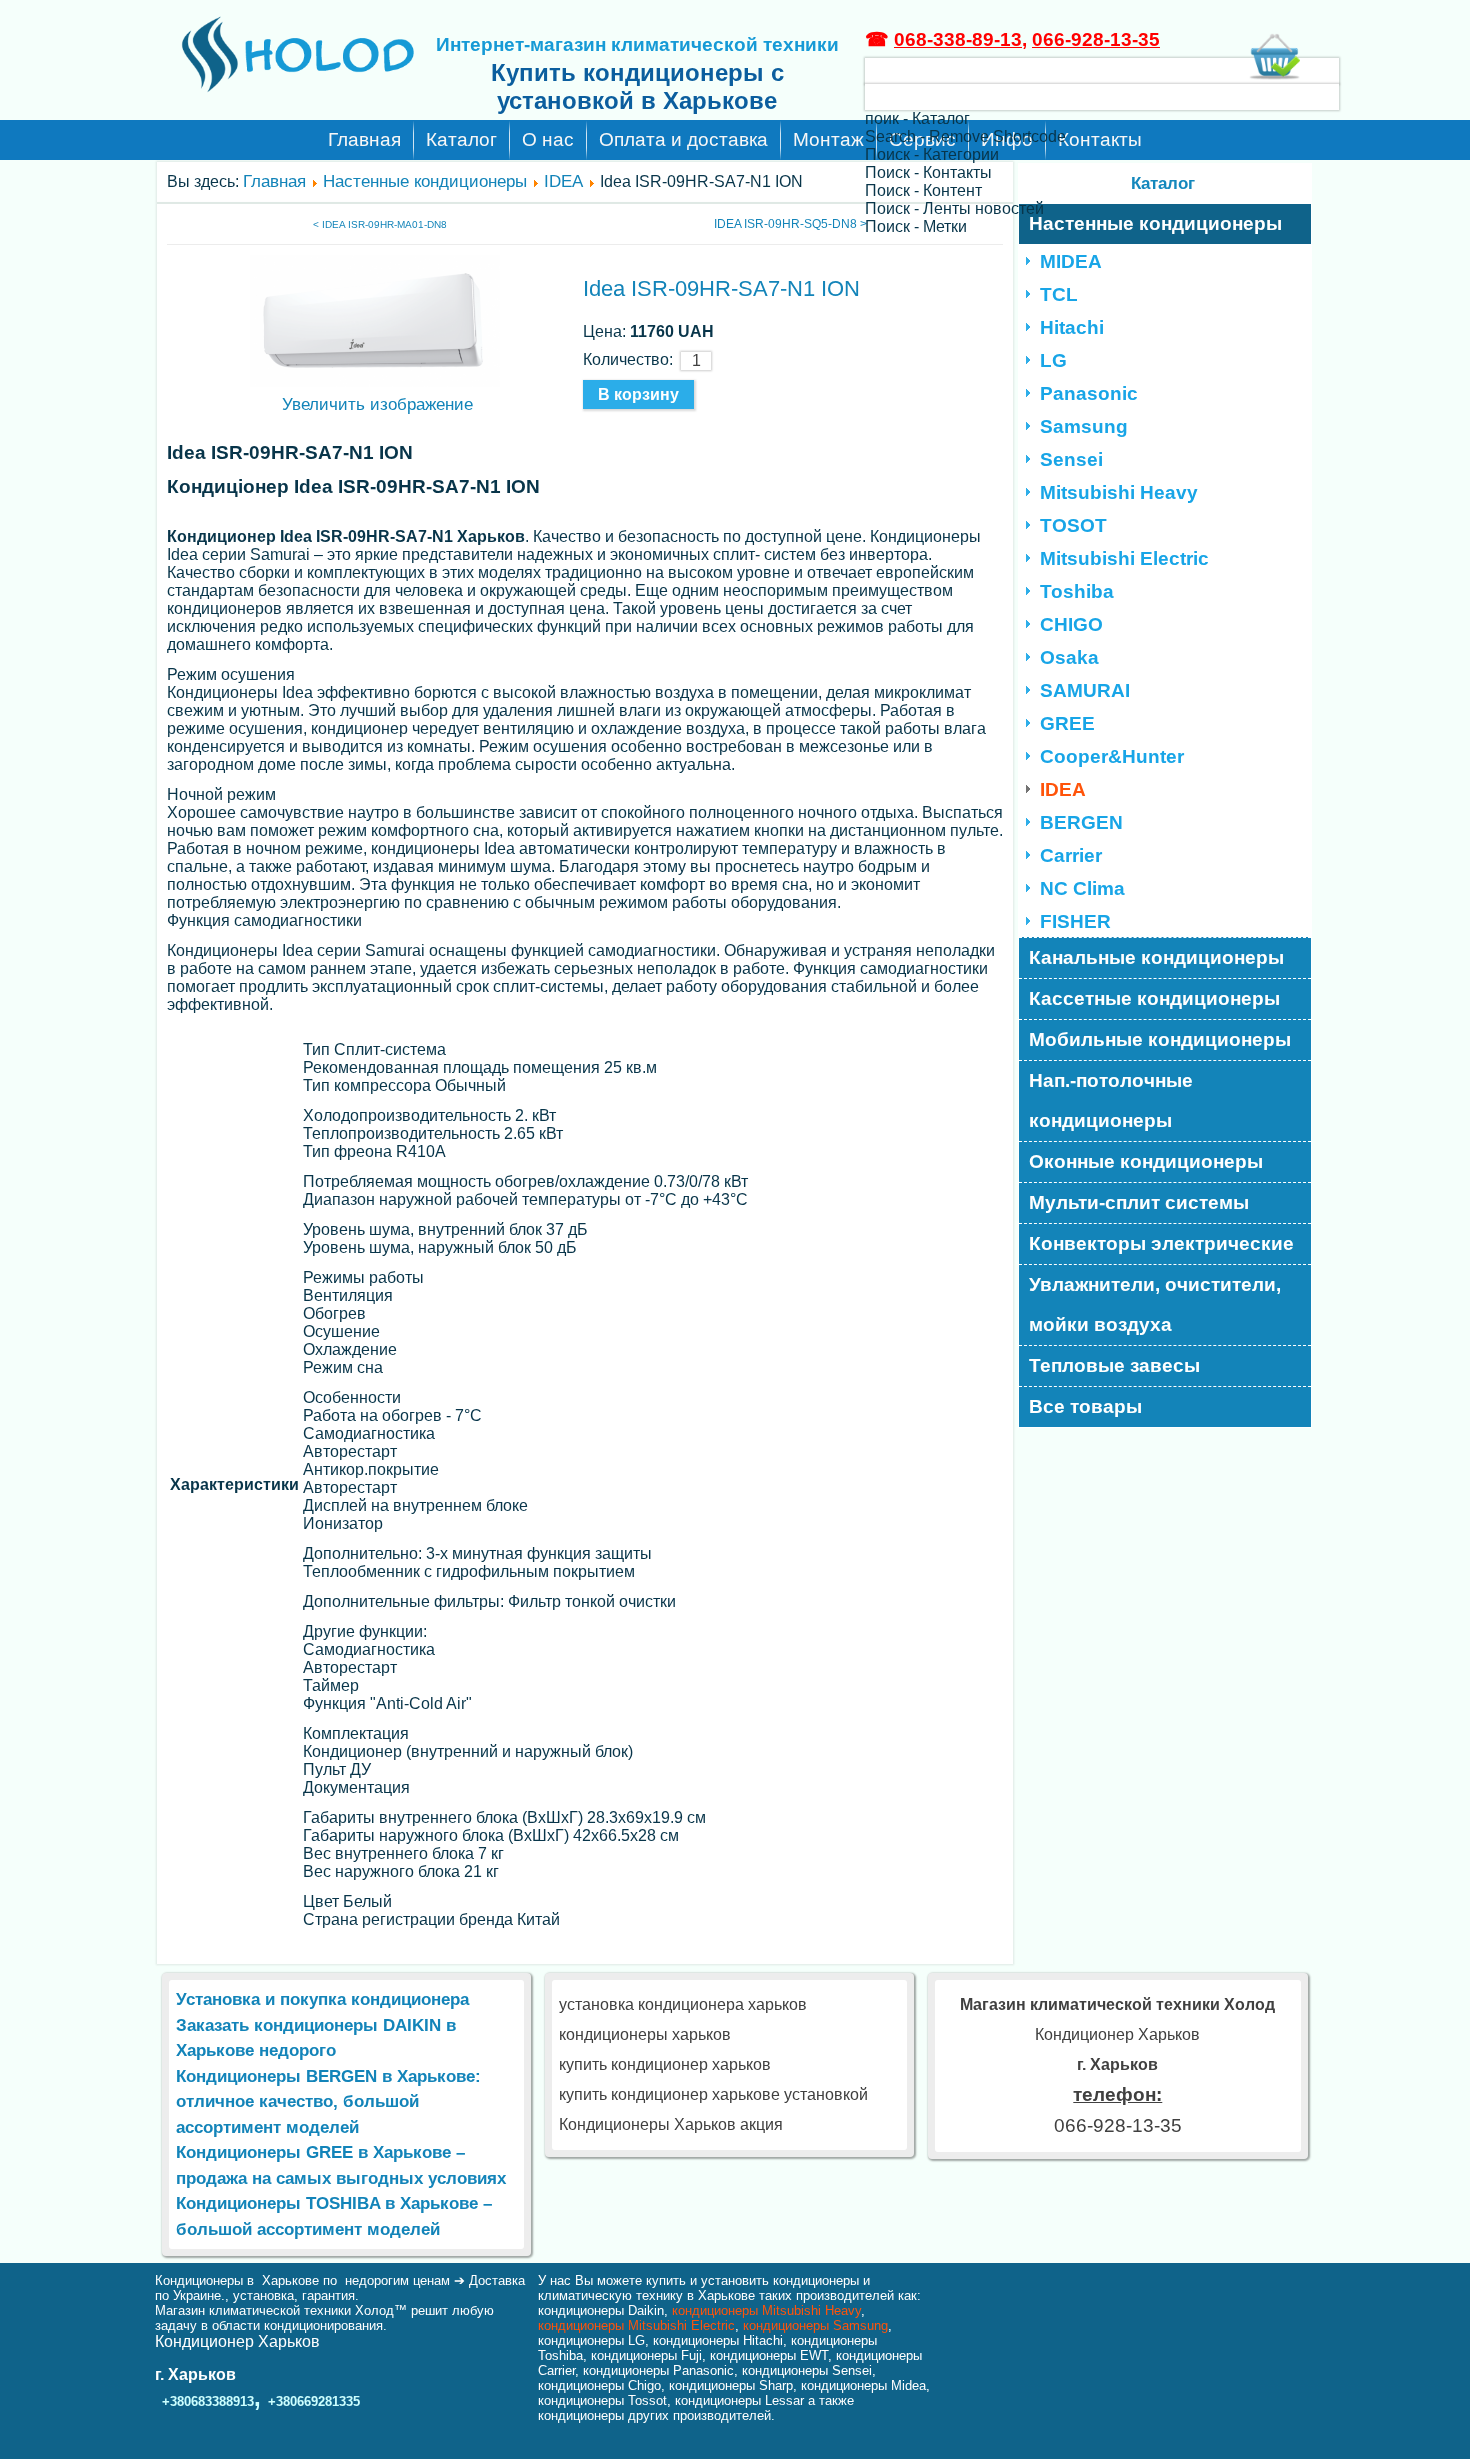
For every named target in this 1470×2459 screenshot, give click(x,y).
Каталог (461, 139)
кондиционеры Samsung (815, 2325)
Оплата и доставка (683, 139)
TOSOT (1073, 525)
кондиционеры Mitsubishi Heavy (766, 2310)
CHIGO (1071, 624)
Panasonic (1089, 393)
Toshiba (1077, 591)
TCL (1059, 294)
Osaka (1069, 657)
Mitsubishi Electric (1124, 558)
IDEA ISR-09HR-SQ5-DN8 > (790, 224)
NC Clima (1082, 888)
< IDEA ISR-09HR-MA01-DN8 (380, 224)
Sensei (1071, 459)
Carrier (1071, 855)
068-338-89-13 (958, 39)
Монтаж (828, 139)
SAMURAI (1085, 690)
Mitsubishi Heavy (1119, 492)
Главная (364, 139)
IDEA (563, 181)
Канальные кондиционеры (1156, 957)
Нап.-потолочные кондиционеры (1111, 1100)
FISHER (1075, 921)
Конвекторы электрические (1161, 1243)
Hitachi (1072, 327)
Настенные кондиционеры (425, 181)
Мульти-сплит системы (1139, 1202)
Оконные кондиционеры (1146, 1161)
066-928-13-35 (1096, 39)
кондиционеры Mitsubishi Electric (636, 2325)
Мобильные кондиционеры (1160, 1039)
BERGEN (1081, 822)
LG (1053, 360)
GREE (1067, 723)
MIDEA (1071, 261)
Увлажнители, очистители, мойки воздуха (1155, 1304)
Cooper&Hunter (1112, 756)
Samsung (1084, 426)
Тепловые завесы (1114, 1365)
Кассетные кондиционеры (1154, 998)
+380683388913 (208, 2401)
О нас (548, 139)
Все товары (1085, 1406)
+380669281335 (314, 2401)
